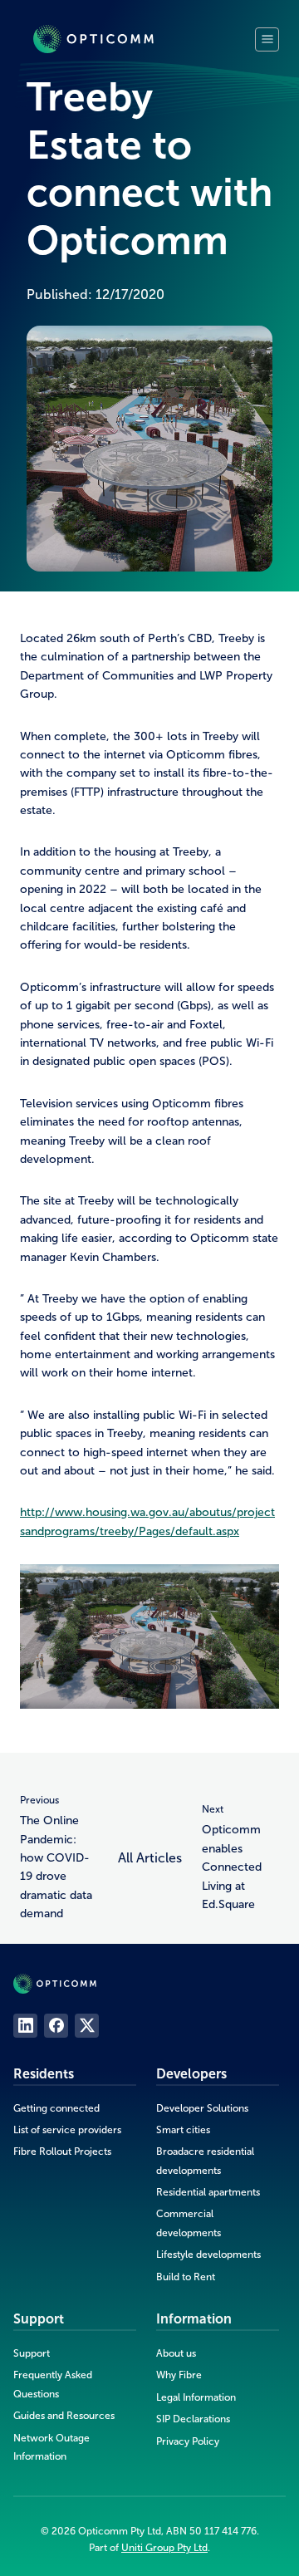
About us (176, 2353)
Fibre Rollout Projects (62, 2152)
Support (32, 2353)
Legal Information (196, 2397)
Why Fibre (179, 2375)
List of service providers (67, 2130)
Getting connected (56, 2108)
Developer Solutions (202, 2108)
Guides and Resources (64, 2416)
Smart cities (183, 2130)
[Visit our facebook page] (56, 2026)
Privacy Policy (188, 2441)
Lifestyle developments (208, 2255)
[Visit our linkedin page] (25, 2026)
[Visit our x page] (87, 2026)
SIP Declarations (193, 2419)
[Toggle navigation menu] (267, 39)
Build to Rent (186, 2277)
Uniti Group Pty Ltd (164, 2548)
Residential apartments (208, 2192)
